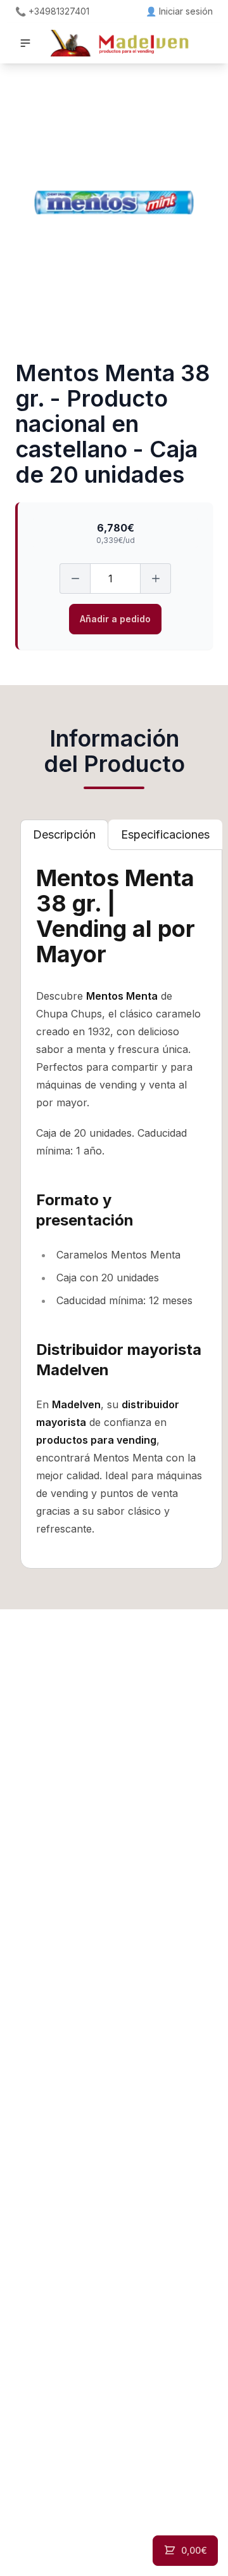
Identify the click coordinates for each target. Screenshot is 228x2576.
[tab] (64, 835)
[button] (25, 43)
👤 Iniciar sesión (179, 11)
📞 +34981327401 (52, 11)
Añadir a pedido (115, 619)
